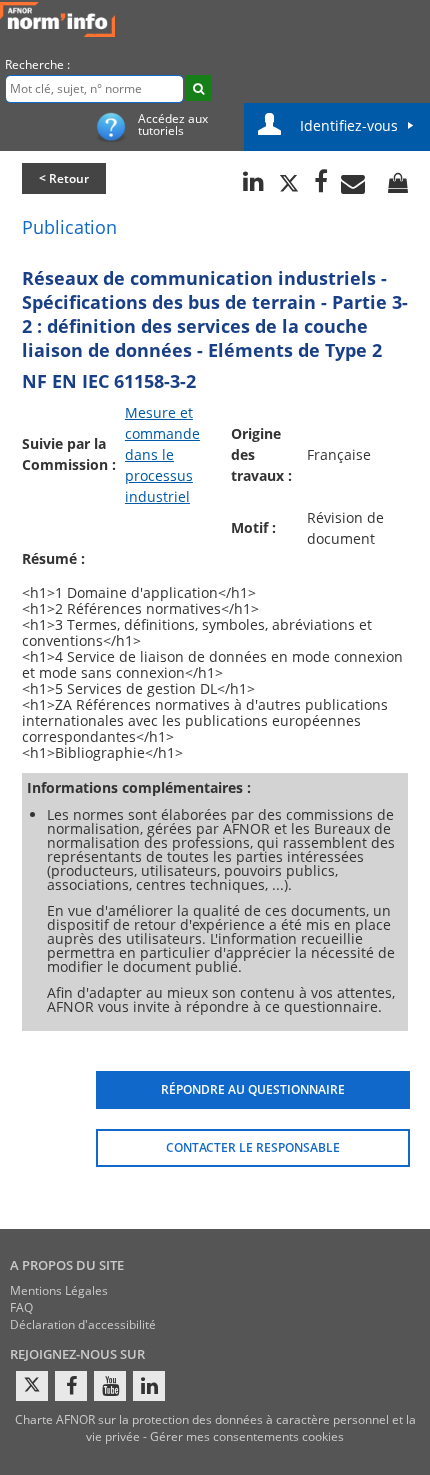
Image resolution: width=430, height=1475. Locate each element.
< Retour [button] (64, 178)
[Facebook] (71, 1386)
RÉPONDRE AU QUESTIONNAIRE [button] (253, 1089)
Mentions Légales (59, 1290)
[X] (32, 1386)
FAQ (21, 1307)
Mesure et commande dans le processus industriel (162, 454)
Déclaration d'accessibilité (83, 1324)
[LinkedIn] (149, 1386)
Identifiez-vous (349, 125)
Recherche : (37, 64)
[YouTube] (110, 1386)
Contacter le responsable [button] (253, 1147)
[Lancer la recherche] (198, 88)
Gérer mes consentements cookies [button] (247, 1436)
